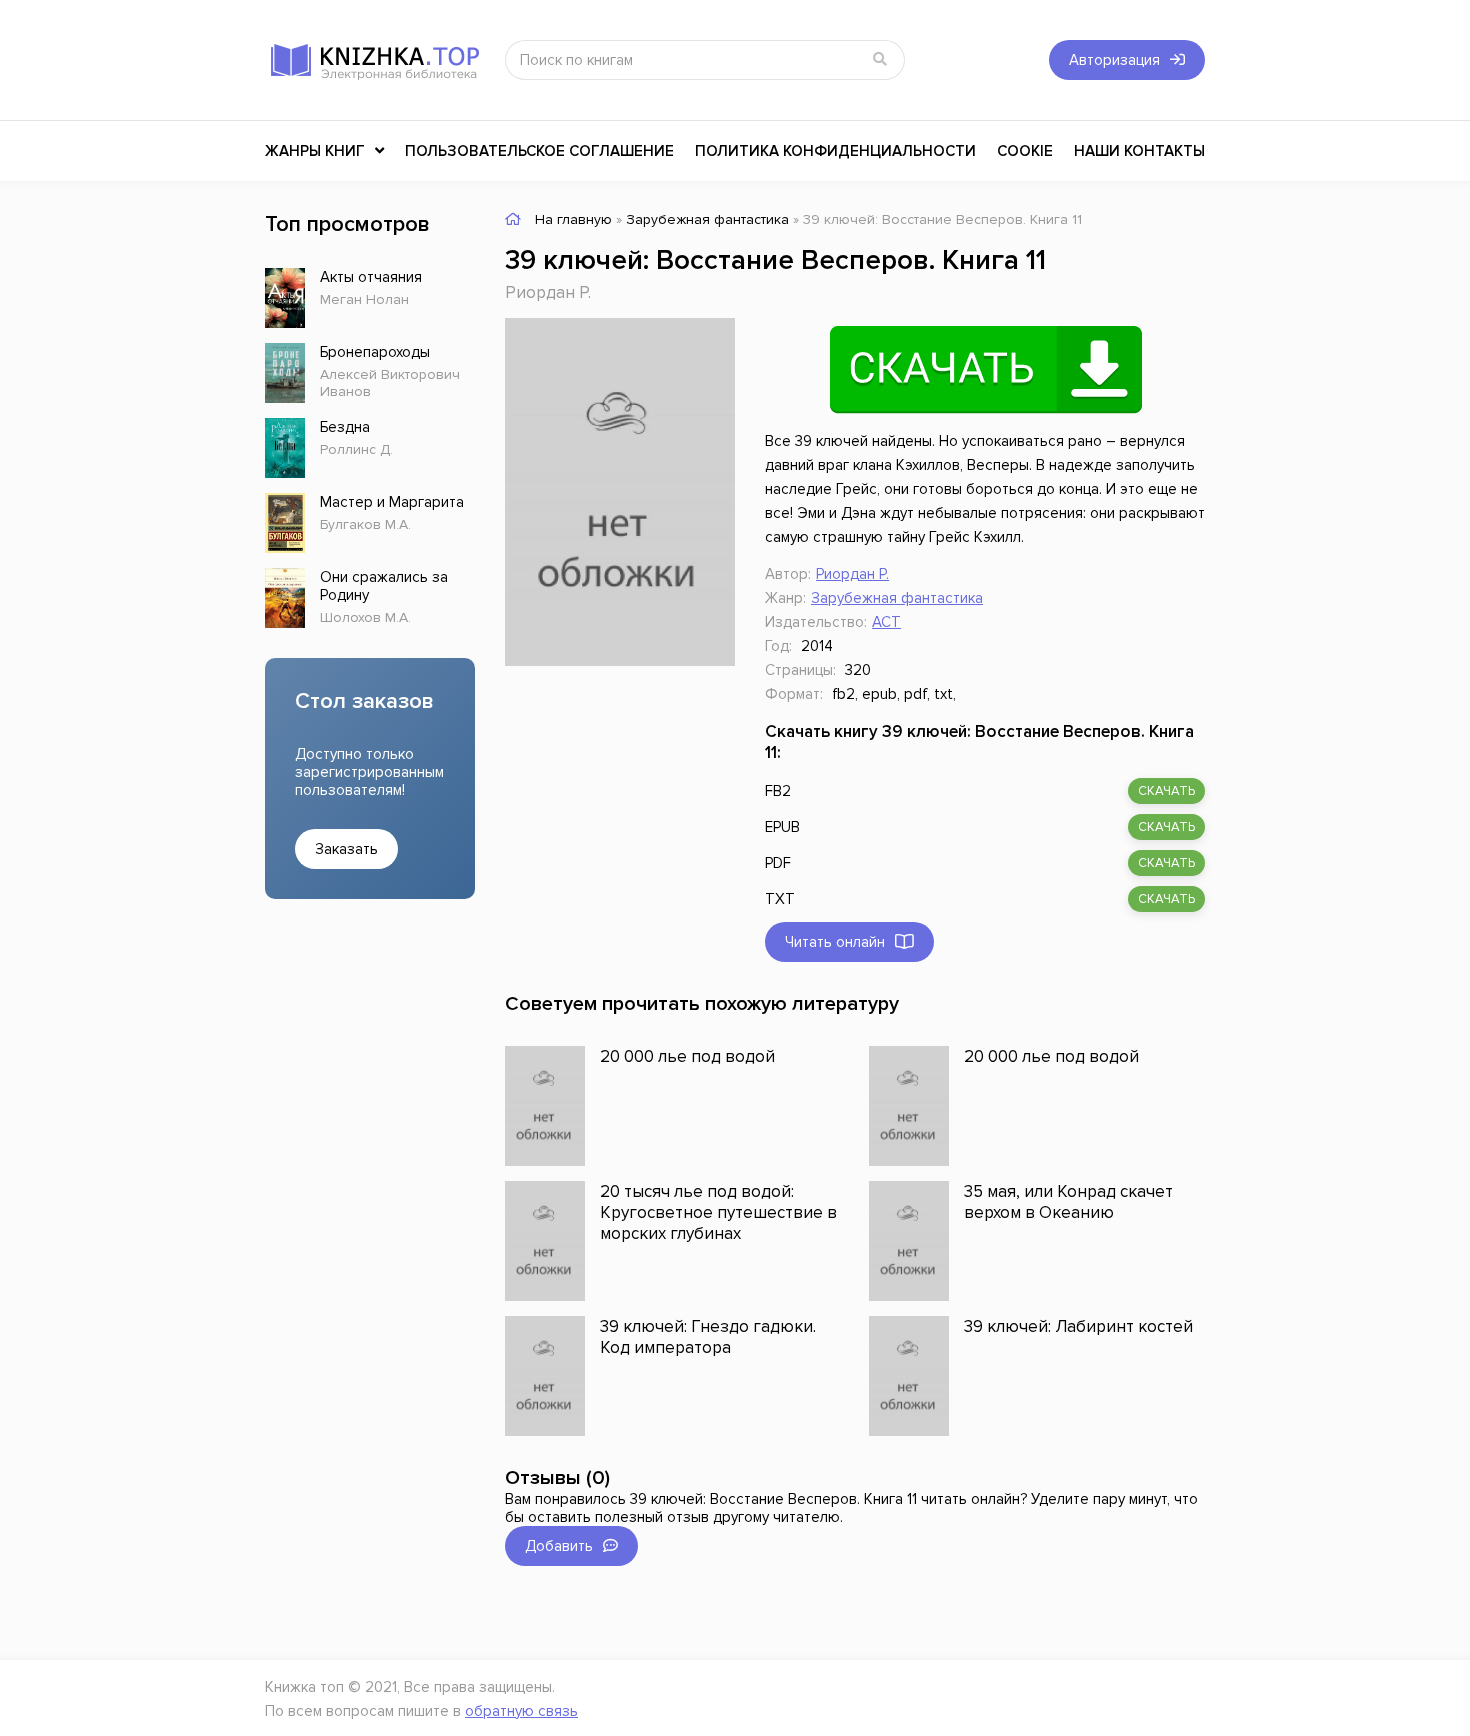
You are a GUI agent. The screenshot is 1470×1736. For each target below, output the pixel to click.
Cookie (1025, 151)
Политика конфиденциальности (835, 151)
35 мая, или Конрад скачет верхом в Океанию (1068, 1202)
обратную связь (521, 1711)
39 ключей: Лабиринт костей (1078, 1326)
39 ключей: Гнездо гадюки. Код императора (708, 1337)
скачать (1166, 791)
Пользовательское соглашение (539, 151)
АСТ (886, 622)
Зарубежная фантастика (897, 598)
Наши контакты (1139, 151)
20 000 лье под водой (687, 1056)
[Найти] (880, 60)
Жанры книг (315, 151)
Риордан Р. (548, 292)
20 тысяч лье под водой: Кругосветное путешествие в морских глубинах (718, 1212)
